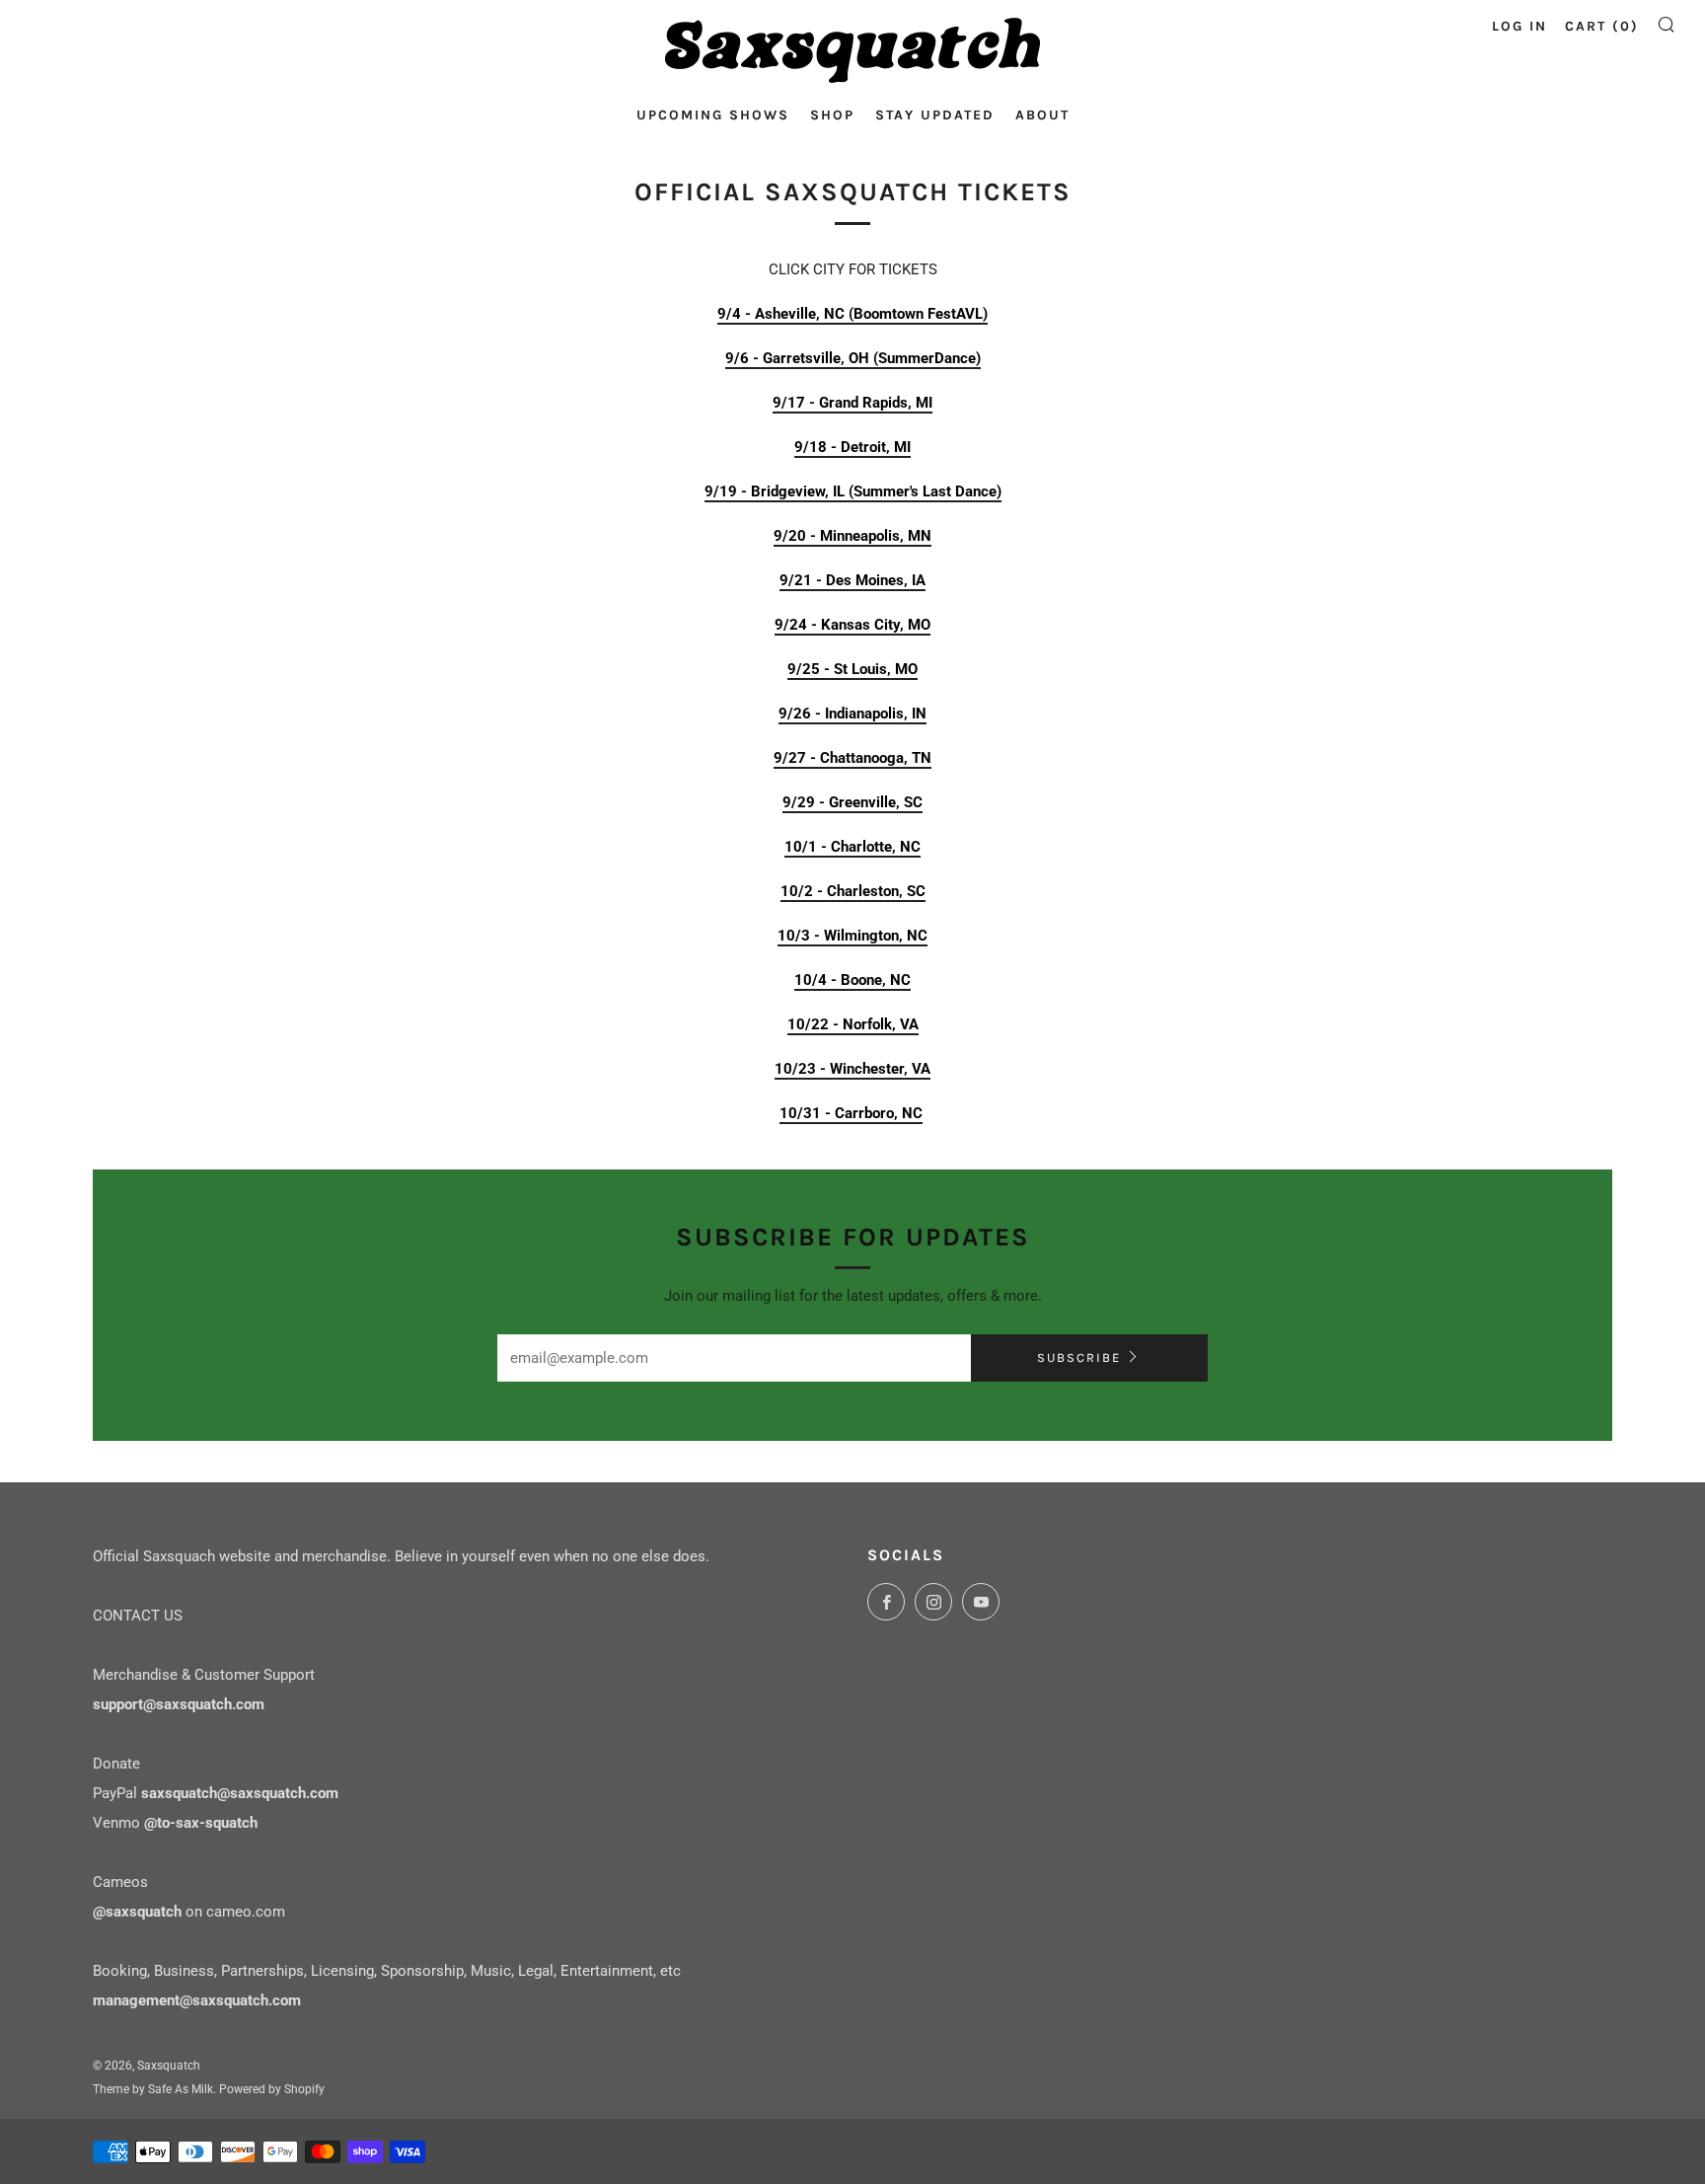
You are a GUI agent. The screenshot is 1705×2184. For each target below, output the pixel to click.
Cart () (1602, 26)
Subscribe (1079, 1357)
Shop (832, 115)
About (1042, 115)
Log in (1520, 26)
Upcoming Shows (713, 115)
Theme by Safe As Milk (153, 2089)
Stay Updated (935, 115)
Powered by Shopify (272, 2089)
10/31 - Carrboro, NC (851, 1113)
